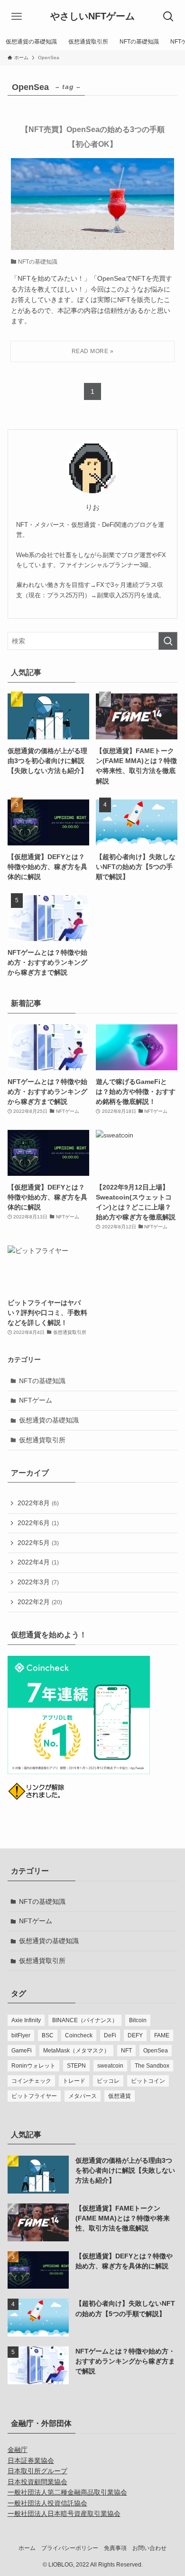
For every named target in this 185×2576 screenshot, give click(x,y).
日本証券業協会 (31, 2461)
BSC (48, 2035)
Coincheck (79, 2035)
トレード (74, 2081)
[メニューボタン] (17, 17)
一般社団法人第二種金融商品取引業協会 (67, 2492)
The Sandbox (152, 2066)
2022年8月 (38, 1503)
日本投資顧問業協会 (37, 2482)
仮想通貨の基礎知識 (49, 1420)
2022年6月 (38, 1523)
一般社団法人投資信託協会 (47, 2503)
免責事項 (115, 2548)
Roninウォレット (33, 2066)
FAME (162, 2035)
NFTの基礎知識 (42, 1381)
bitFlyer (21, 2035)
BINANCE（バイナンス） (85, 2020)
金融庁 (18, 2450)
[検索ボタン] (168, 17)
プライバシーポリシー (70, 2548)
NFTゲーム (36, 1400)
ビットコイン (148, 2081)
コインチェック (31, 2081)
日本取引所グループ (37, 2471)
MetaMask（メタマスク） (76, 2051)
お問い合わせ (149, 2548)
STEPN (76, 2066)
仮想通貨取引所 (42, 1440)
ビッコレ (108, 2081)
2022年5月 (38, 1543)
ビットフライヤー (34, 2096)
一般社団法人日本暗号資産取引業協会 (64, 2514)
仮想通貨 (120, 2096)
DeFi (110, 2035)
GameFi (22, 2051)
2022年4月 (38, 1562)
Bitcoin (138, 2020)
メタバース (83, 2096)
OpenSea (156, 2051)
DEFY (135, 2035)
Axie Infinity (26, 2020)
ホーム (27, 2548)
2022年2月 (40, 1602)
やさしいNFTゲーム (92, 17)
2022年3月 (38, 1582)
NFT (126, 2051)
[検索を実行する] (168, 641)
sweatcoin (110, 2066)
